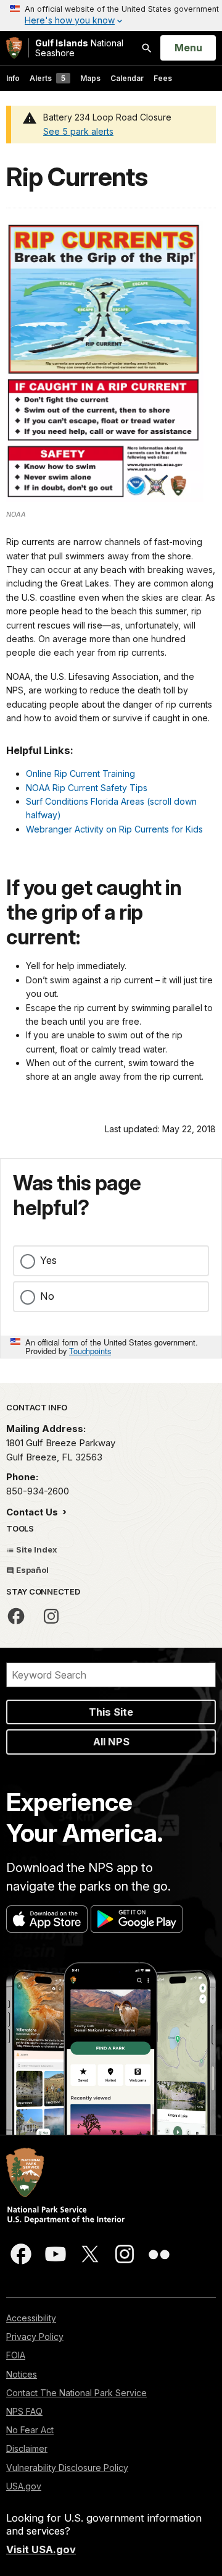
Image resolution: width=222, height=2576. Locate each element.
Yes (48, 1260)
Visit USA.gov (41, 2549)
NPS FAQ (24, 2411)
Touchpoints (90, 1351)
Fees (163, 78)
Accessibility (31, 2318)
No (47, 1296)
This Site (111, 1712)
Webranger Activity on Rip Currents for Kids (114, 829)
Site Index (36, 1549)
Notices (22, 2374)
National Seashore (79, 48)
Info (13, 78)
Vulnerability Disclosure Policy (67, 2468)
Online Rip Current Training (80, 773)
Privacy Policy (35, 2337)
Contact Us (33, 1512)
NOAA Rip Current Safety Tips (87, 788)
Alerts (47, 78)
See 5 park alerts (78, 131)
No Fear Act (30, 2430)
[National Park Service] (14, 48)
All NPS (111, 1742)
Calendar (127, 78)
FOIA (16, 2355)
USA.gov (24, 2486)
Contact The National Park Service (76, 2393)
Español (31, 1570)
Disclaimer (27, 2448)
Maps (90, 78)
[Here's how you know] (111, 15)
